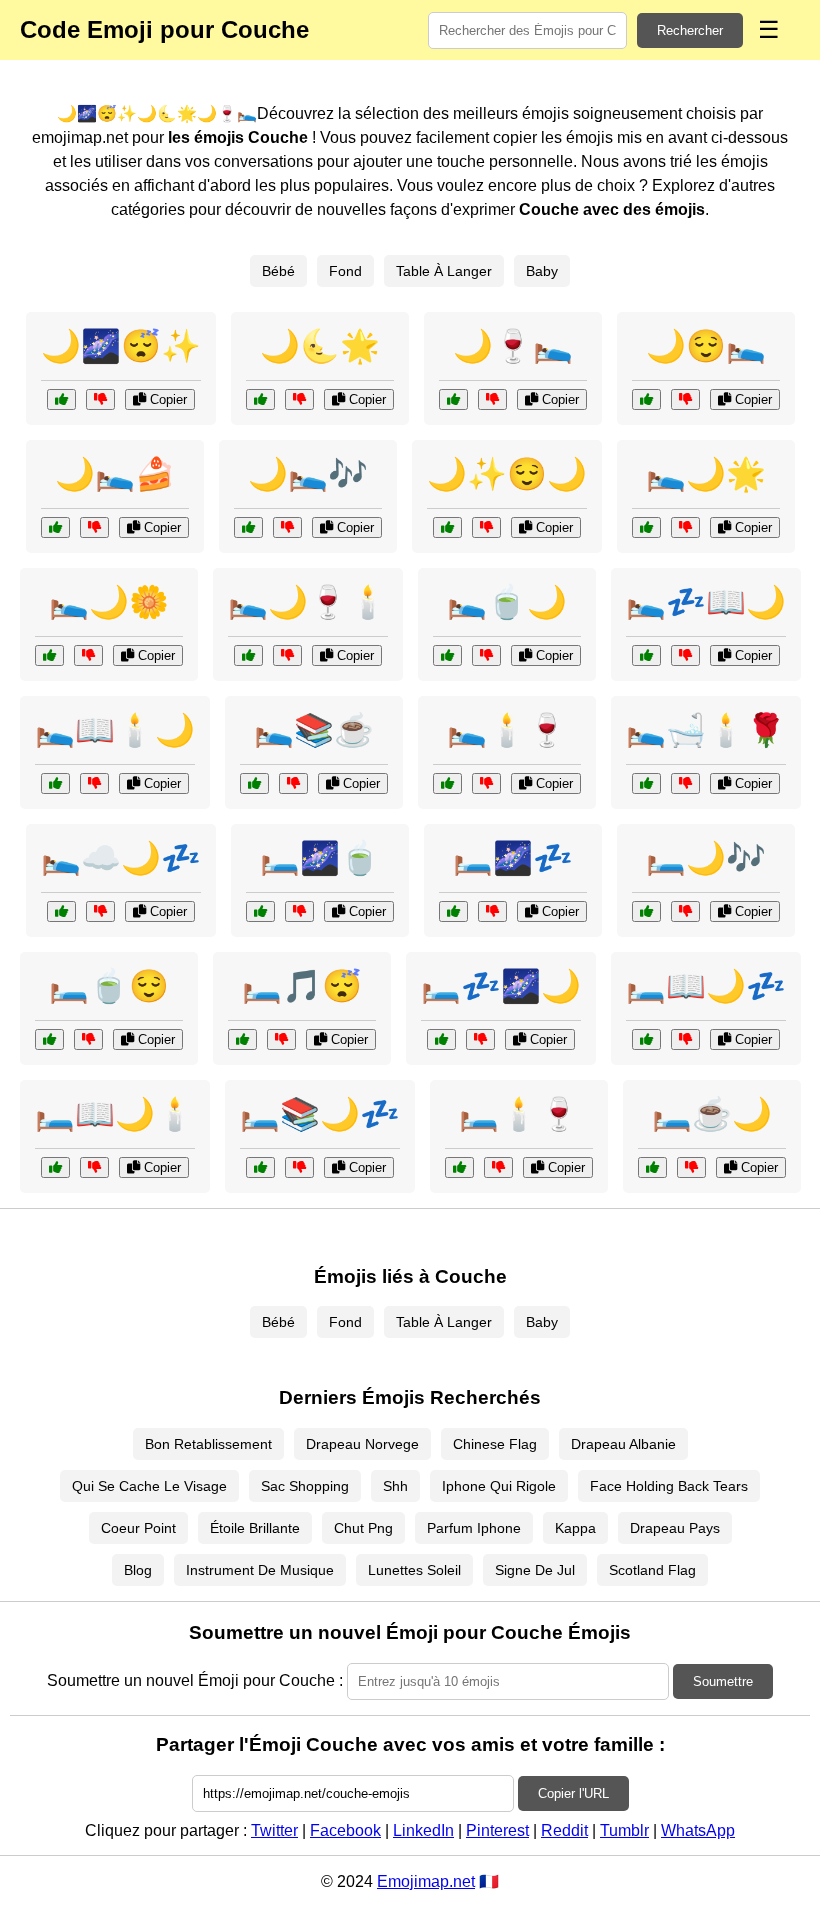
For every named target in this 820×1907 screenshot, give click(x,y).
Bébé (278, 271)
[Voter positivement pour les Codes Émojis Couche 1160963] (61, 399)
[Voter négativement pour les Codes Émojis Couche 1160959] (88, 655)
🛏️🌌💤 (513, 858)
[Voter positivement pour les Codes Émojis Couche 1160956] (55, 783)
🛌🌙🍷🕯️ (308, 602)
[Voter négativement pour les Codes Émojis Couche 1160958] (492, 911)
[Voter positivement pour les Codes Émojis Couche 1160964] (652, 1167)
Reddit (564, 1830)
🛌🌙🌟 (706, 474)
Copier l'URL (573, 1793)
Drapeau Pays (675, 1528)
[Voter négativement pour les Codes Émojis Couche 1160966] (299, 1167)
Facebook (345, 1830)
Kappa (575, 1528)
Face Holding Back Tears (669, 1486)
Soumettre (723, 1681)
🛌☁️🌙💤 (121, 858)
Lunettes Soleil (414, 1570)
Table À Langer (444, 271)
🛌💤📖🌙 (706, 602)
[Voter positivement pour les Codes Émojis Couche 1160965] (248, 655)
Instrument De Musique (260, 1570)
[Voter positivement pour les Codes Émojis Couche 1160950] (55, 1167)
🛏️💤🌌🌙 (501, 986)
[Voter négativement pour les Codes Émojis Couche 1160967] (287, 527)
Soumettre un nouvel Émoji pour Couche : (195, 1680)
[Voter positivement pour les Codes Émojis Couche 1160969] (646, 527)
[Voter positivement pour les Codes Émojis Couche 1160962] (646, 655)
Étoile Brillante (255, 1528)
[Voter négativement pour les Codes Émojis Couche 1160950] (94, 1167)
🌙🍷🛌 (513, 346)
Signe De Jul (535, 1570)
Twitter (274, 1830)
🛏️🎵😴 (302, 986)
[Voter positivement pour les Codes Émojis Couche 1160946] (254, 783)
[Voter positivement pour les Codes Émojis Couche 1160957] (453, 399)
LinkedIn (423, 1830)
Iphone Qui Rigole (499, 1486)
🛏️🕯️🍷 (519, 1114)
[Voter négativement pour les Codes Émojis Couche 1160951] (100, 911)
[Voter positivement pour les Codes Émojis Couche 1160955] (49, 1039)
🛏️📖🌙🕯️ (115, 1114)
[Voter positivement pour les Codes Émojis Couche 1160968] (260, 911)
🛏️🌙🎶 (706, 858)
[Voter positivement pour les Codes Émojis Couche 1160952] (646, 911)
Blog (138, 1570)
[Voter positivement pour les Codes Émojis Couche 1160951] (61, 911)
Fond (345, 271)
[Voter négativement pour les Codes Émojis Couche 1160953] (685, 783)
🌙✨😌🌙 (507, 474)
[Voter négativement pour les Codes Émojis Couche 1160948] (486, 783)
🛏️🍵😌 (109, 986)
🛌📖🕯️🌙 (115, 730)
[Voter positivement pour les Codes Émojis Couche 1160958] (453, 911)
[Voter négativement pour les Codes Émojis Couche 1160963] (100, 399)
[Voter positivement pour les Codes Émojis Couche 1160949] (447, 527)
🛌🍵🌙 (507, 602)
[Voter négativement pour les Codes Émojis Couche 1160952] (685, 911)
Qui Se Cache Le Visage (149, 1486)
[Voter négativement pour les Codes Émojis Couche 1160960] (281, 1039)
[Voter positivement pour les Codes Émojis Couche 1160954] (260, 399)
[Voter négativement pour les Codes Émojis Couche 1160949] (486, 527)
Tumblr (624, 1830)
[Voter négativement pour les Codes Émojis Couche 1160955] (88, 1039)
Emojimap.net (426, 1881)
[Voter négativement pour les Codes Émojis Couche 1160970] (498, 1167)
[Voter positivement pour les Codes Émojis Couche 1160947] (441, 1039)
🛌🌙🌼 (109, 602)
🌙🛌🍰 (115, 474)
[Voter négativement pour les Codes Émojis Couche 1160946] (293, 783)
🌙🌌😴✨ (121, 346)
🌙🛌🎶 (308, 474)
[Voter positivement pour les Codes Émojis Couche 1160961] (55, 527)
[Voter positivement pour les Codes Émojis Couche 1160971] (646, 399)
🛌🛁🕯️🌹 (706, 730)
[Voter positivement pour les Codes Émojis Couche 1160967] (248, 527)
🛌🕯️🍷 (507, 730)
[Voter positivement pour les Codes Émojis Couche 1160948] (447, 783)
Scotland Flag (652, 1570)
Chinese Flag (495, 1444)
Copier (166, 399)
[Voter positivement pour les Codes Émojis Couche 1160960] (242, 1039)
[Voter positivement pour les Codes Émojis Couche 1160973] (447, 655)
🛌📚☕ (314, 730)
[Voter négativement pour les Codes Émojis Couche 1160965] (287, 655)
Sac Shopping (305, 1486)
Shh (395, 1486)
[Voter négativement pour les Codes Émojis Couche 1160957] (492, 399)
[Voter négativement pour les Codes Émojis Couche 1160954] (299, 399)
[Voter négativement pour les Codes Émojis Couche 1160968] (299, 911)
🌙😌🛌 (706, 346)
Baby (542, 271)
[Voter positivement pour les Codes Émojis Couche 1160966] (260, 1167)
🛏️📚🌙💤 (320, 1114)
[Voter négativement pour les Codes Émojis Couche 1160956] (94, 783)
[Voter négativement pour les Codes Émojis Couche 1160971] (685, 399)
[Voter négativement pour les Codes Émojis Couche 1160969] (685, 527)
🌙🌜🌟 (320, 346)
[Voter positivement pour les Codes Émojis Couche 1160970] (459, 1167)
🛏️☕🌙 (712, 1114)
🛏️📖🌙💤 (706, 986)
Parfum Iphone (474, 1528)
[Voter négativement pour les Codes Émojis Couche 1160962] (685, 655)
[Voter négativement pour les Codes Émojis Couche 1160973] (486, 655)
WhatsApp (698, 1830)
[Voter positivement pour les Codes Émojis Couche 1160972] (646, 1039)
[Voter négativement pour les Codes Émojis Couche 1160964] (691, 1167)
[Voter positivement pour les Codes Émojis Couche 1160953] (646, 783)
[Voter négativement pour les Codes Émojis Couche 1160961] (94, 527)
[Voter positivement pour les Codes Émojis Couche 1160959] (49, 655)
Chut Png (363, 1528)
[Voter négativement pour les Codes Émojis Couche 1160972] (685, 1039)
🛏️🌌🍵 (320, 858)
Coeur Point (138, 1528)
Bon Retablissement (208, 1444)
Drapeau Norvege (362, 1444)
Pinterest (497, 1830)
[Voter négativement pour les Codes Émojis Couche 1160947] (480, 1039)
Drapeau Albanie (623, 1444)
